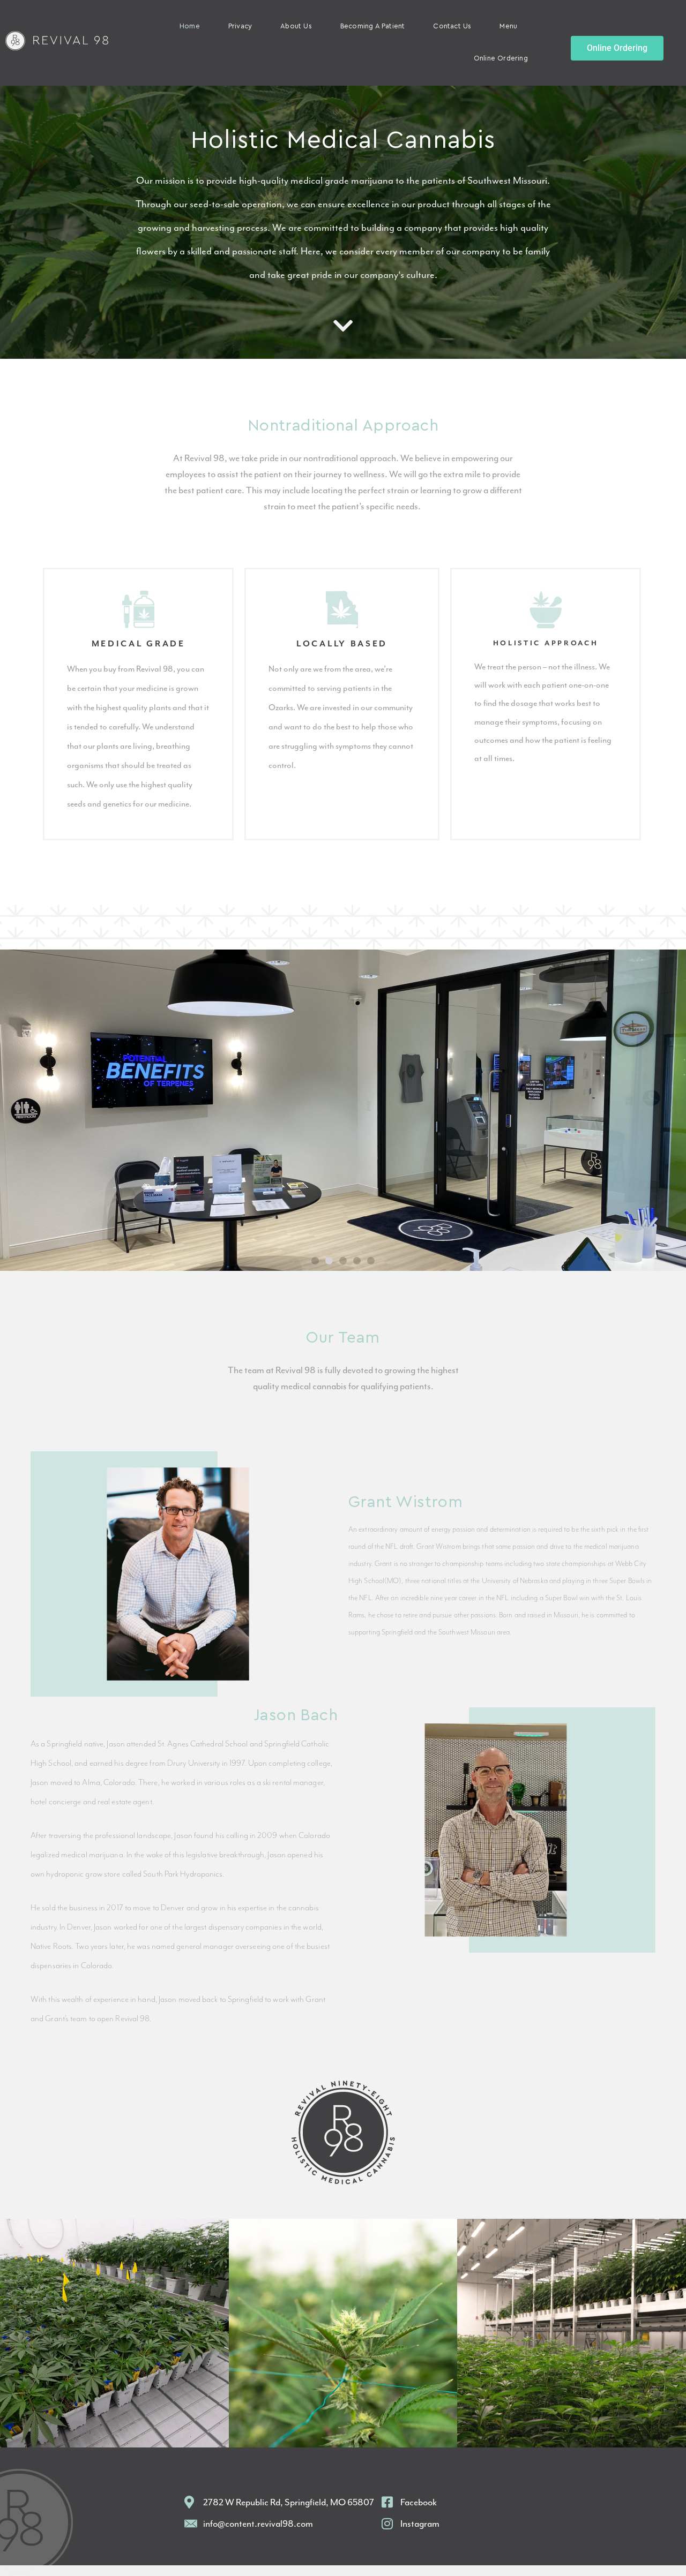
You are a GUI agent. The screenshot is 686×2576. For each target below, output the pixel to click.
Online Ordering (501, 59)
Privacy (240, 27)
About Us (296, 27)
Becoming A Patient (373, 27)
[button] (315, 1261)
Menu (508, 27)
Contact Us (452, 27)
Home (190, 27)
